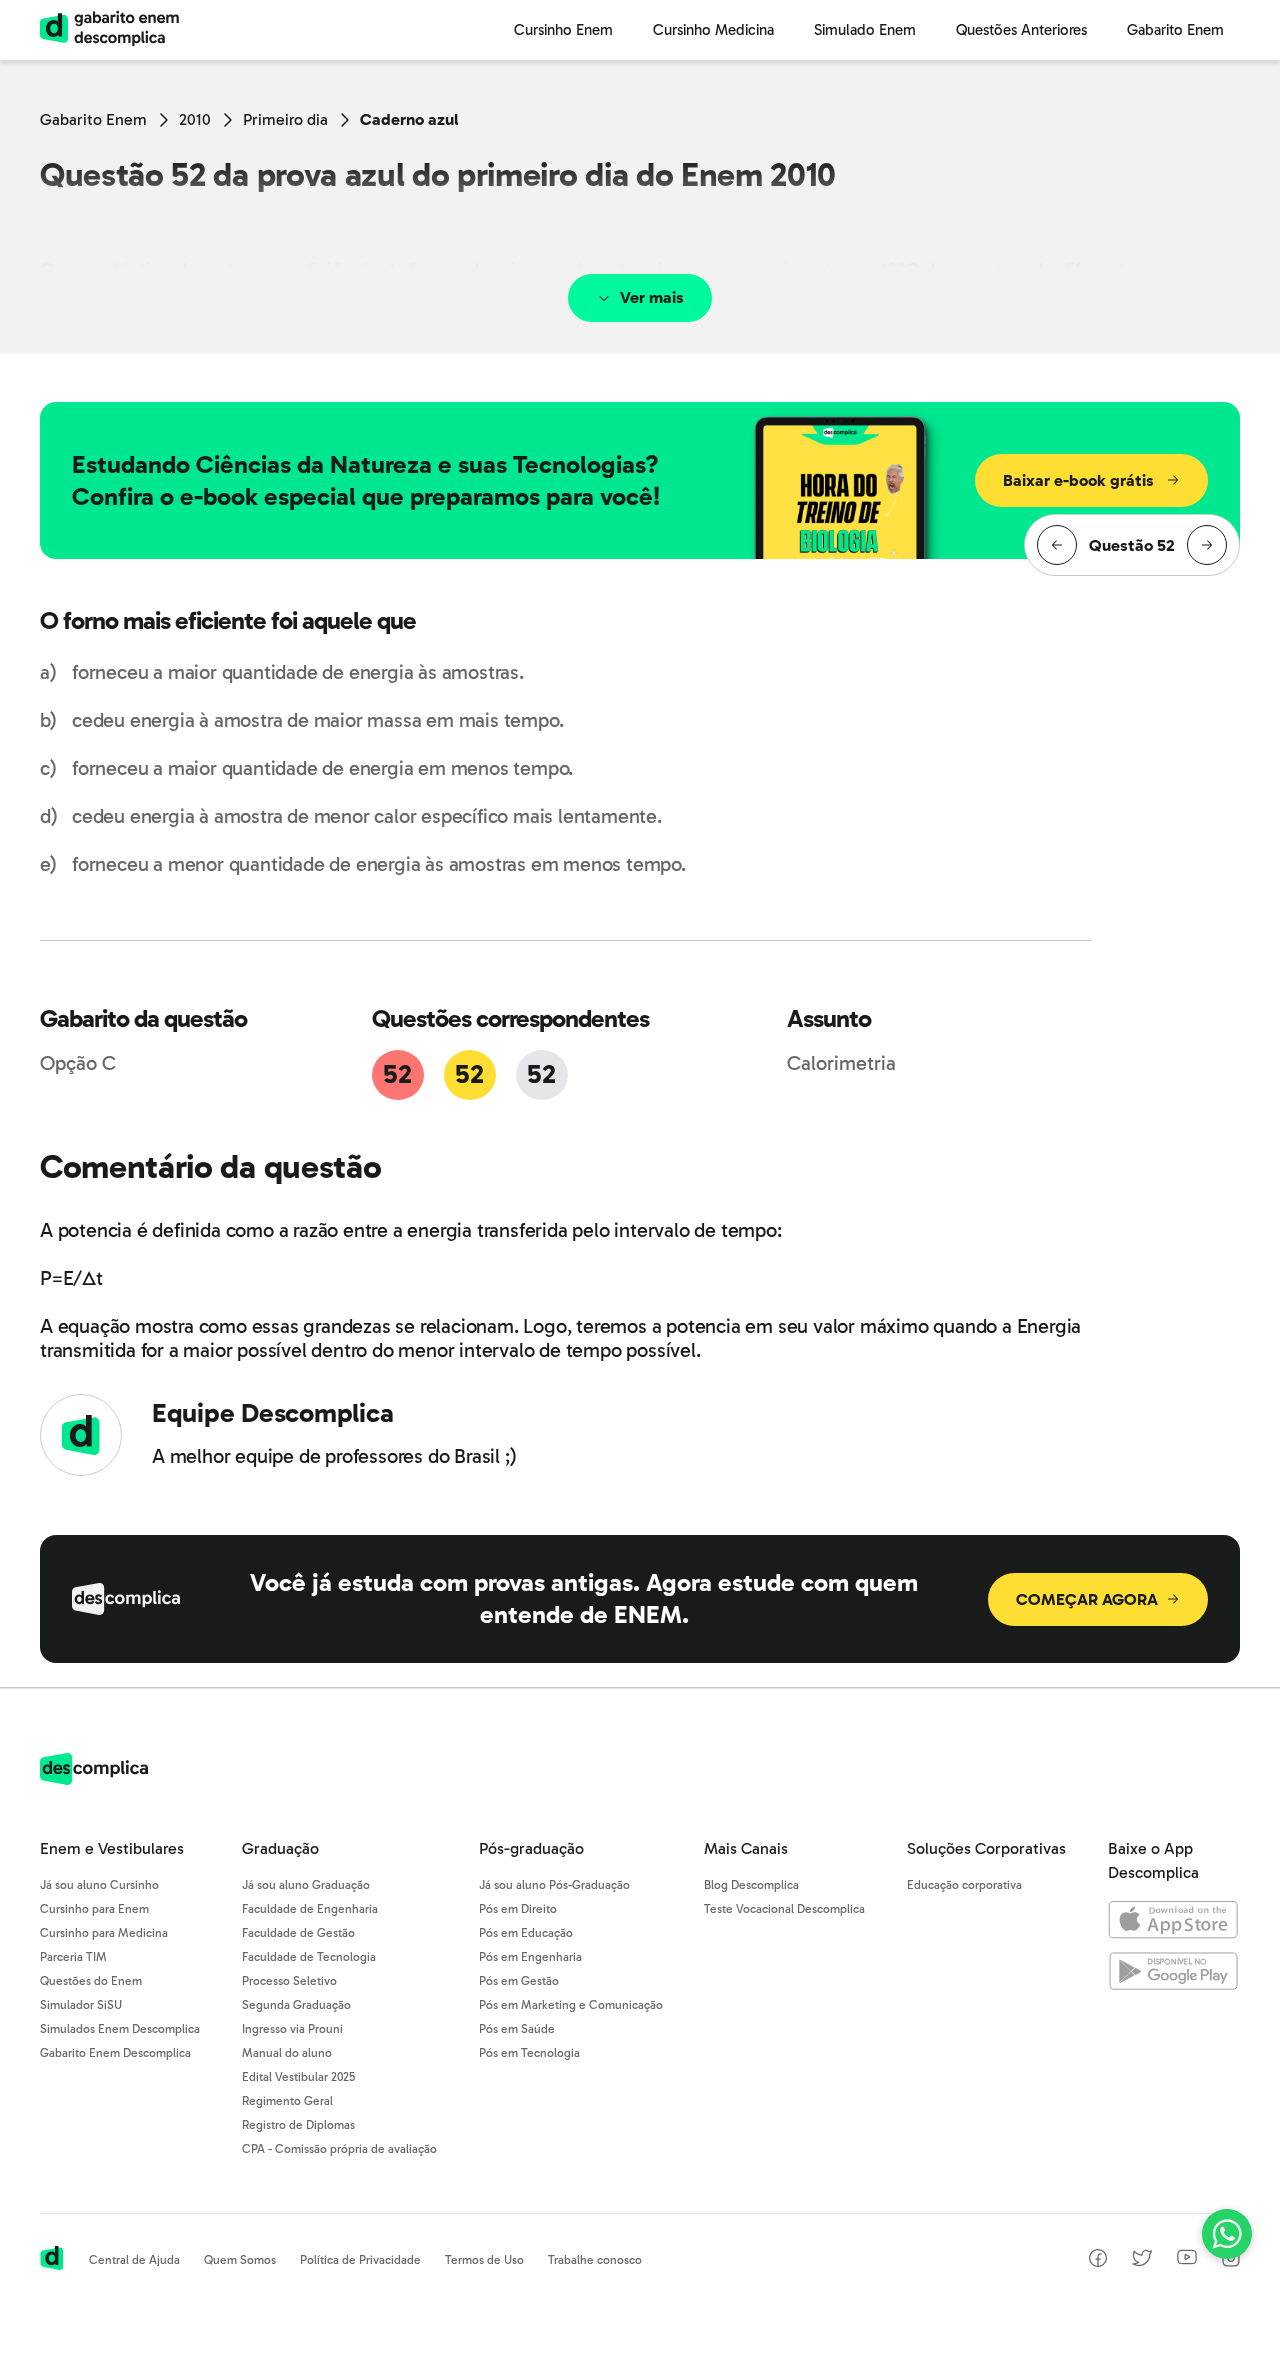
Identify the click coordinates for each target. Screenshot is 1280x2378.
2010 (195, 119)
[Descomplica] (94, 1779)
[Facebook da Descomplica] (1098, 2261)
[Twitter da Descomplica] (1142, 2261)
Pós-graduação (531, 1848)
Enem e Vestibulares (112, 1848)
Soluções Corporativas (986, 1848)
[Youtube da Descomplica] (1187, 2259)
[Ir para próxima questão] (1207, 545)
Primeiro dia (285, 119)
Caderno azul (409, 119)
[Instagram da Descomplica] (1231, 2261)
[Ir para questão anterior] (1057, 545)
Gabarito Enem (93, 119)
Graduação (280, 1848)
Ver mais (652, 297)
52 (397, 1074)
